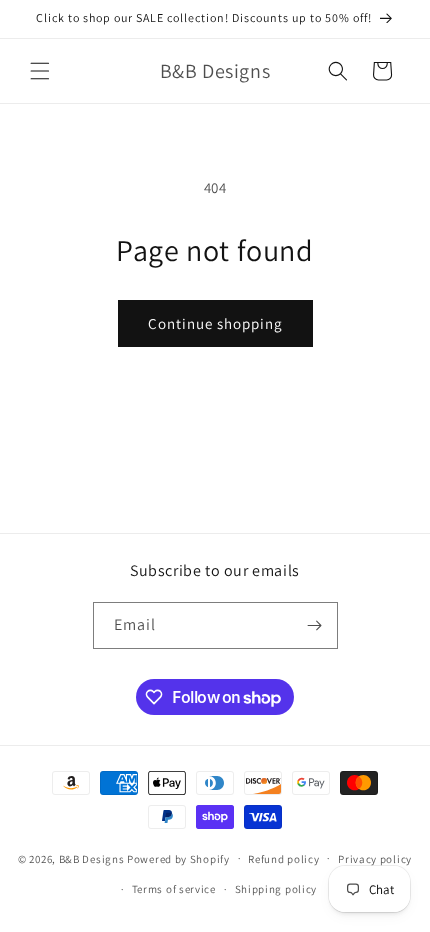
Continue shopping (215, 323)
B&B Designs (92, 858)
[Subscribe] (315, 625)
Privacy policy (375, 859)
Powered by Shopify (178, 858)
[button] (40, 71)
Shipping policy (276, 889)
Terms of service (174, 889)
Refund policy (283, 859)
